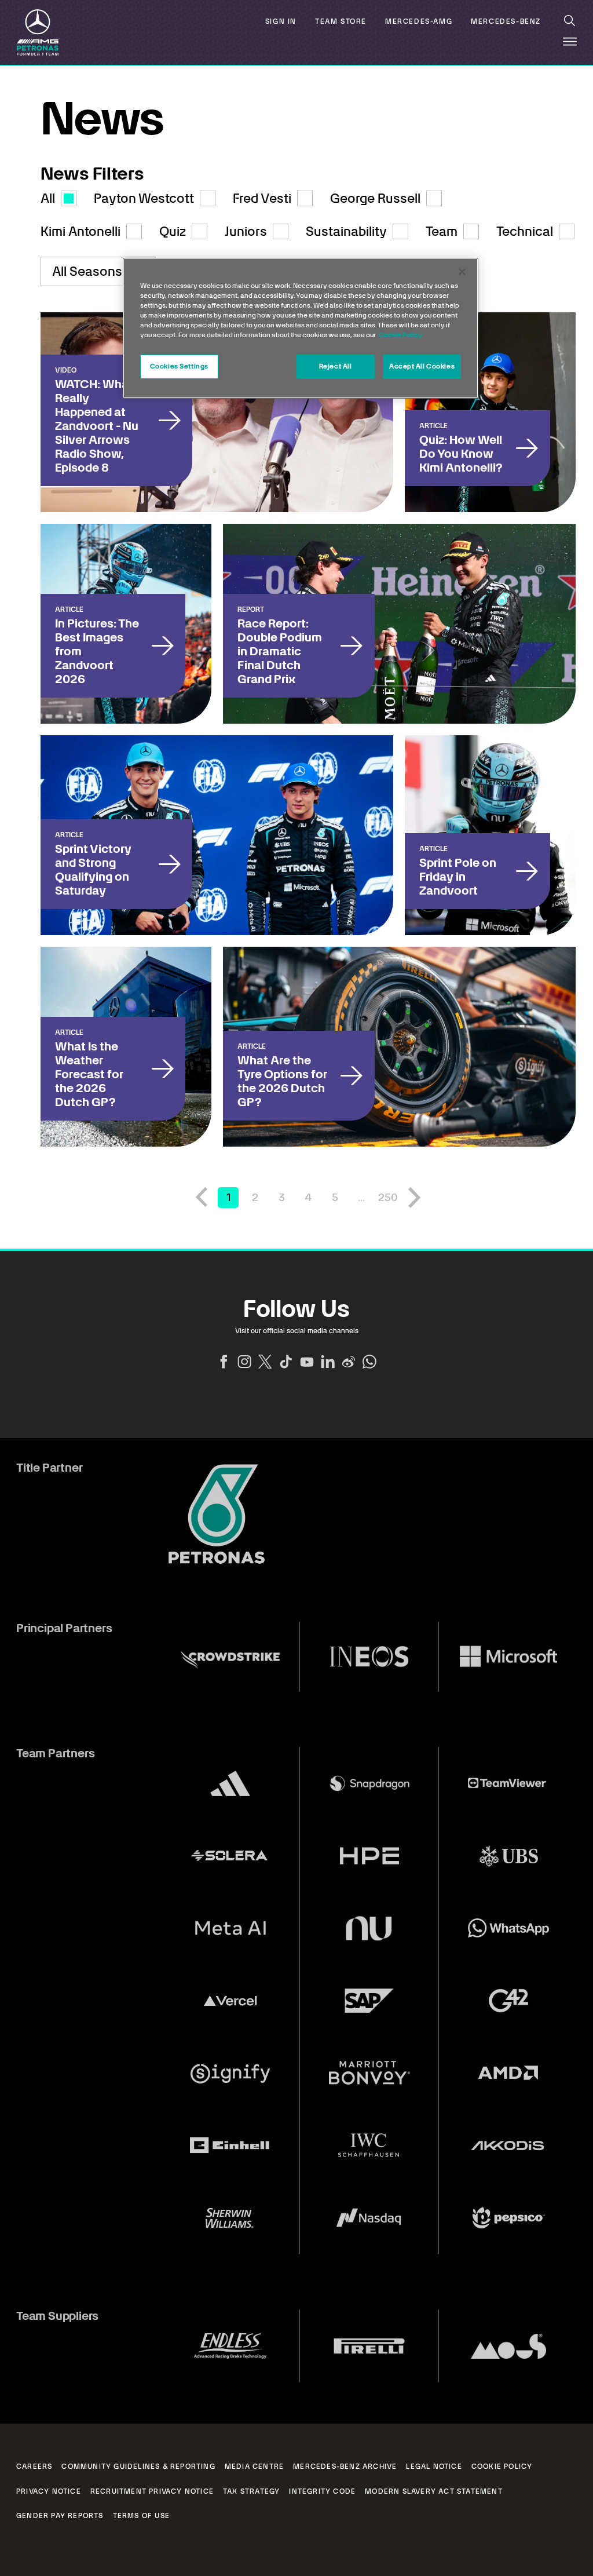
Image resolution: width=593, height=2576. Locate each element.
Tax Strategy (251, 2491)
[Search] (570, 21)
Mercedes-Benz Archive (345, 2466)
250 (388, 1197)
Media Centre (254, 2466)
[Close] (462, 272)
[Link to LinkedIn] (328, 1362)
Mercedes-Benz (506, 22)
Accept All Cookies (422, 366)
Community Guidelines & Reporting (138, 2466)
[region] (301, 328)
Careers (34, 2466)
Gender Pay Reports (60, 2516)
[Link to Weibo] (349, 1362)
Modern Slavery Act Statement (434, 2491)
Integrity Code (322, 2491)
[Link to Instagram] (244, 1362)
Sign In (281, 22)
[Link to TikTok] (286, 1362)
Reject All (336, 366)
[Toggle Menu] (570, 42)
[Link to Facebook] (224, 1362)
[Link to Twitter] (265, 1362)
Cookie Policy (502, 2466)
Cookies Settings (179, 366)
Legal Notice (434, 2466)
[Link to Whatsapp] (369, 1362)
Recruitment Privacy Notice (152, 2491)
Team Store (341, 22)
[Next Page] (415, 1198)
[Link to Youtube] (307, 1362)
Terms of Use (141, 2516)
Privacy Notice (49, 2491)
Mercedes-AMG (419, 22)
